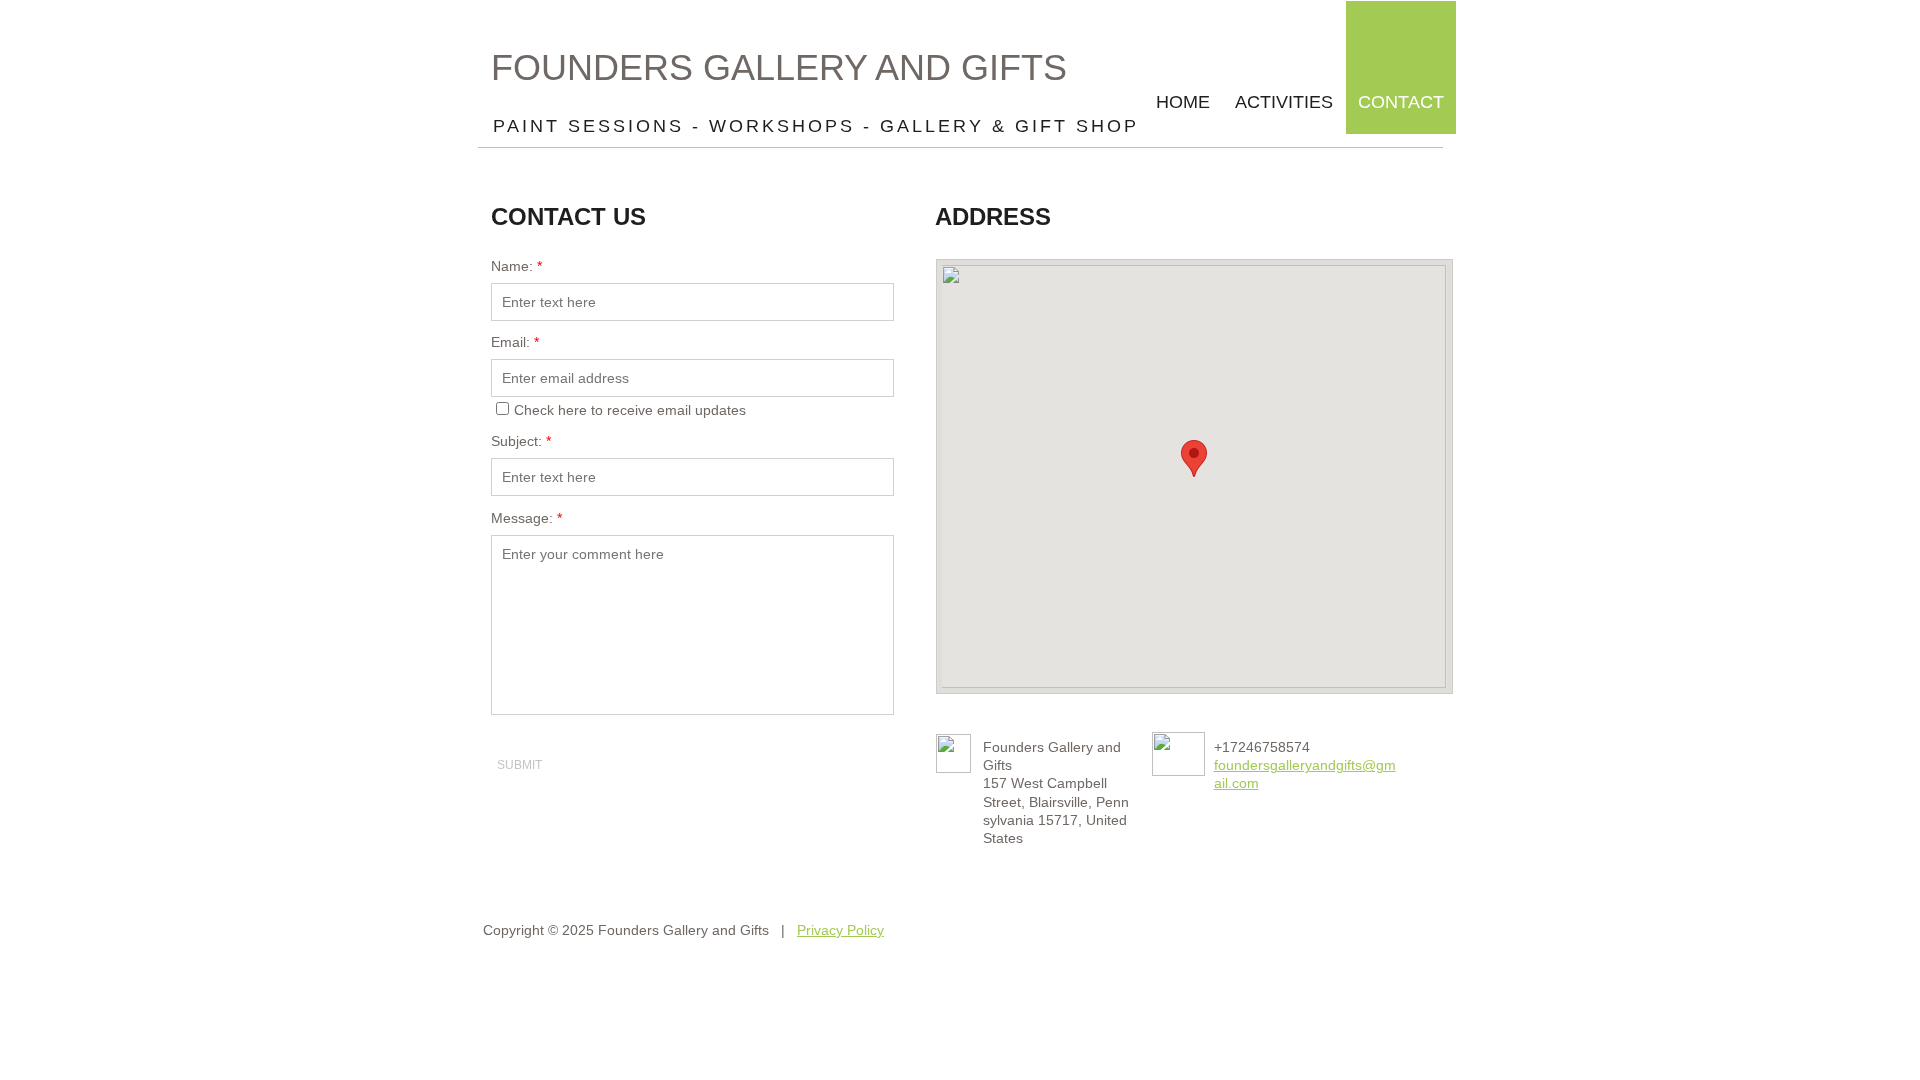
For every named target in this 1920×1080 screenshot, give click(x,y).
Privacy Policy (840, 930)
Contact (1401, 102)
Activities (1284, 102)
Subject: (521, 441)
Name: (516, 266)
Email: (515, 342)
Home (1183, 102)
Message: (526, 518)
